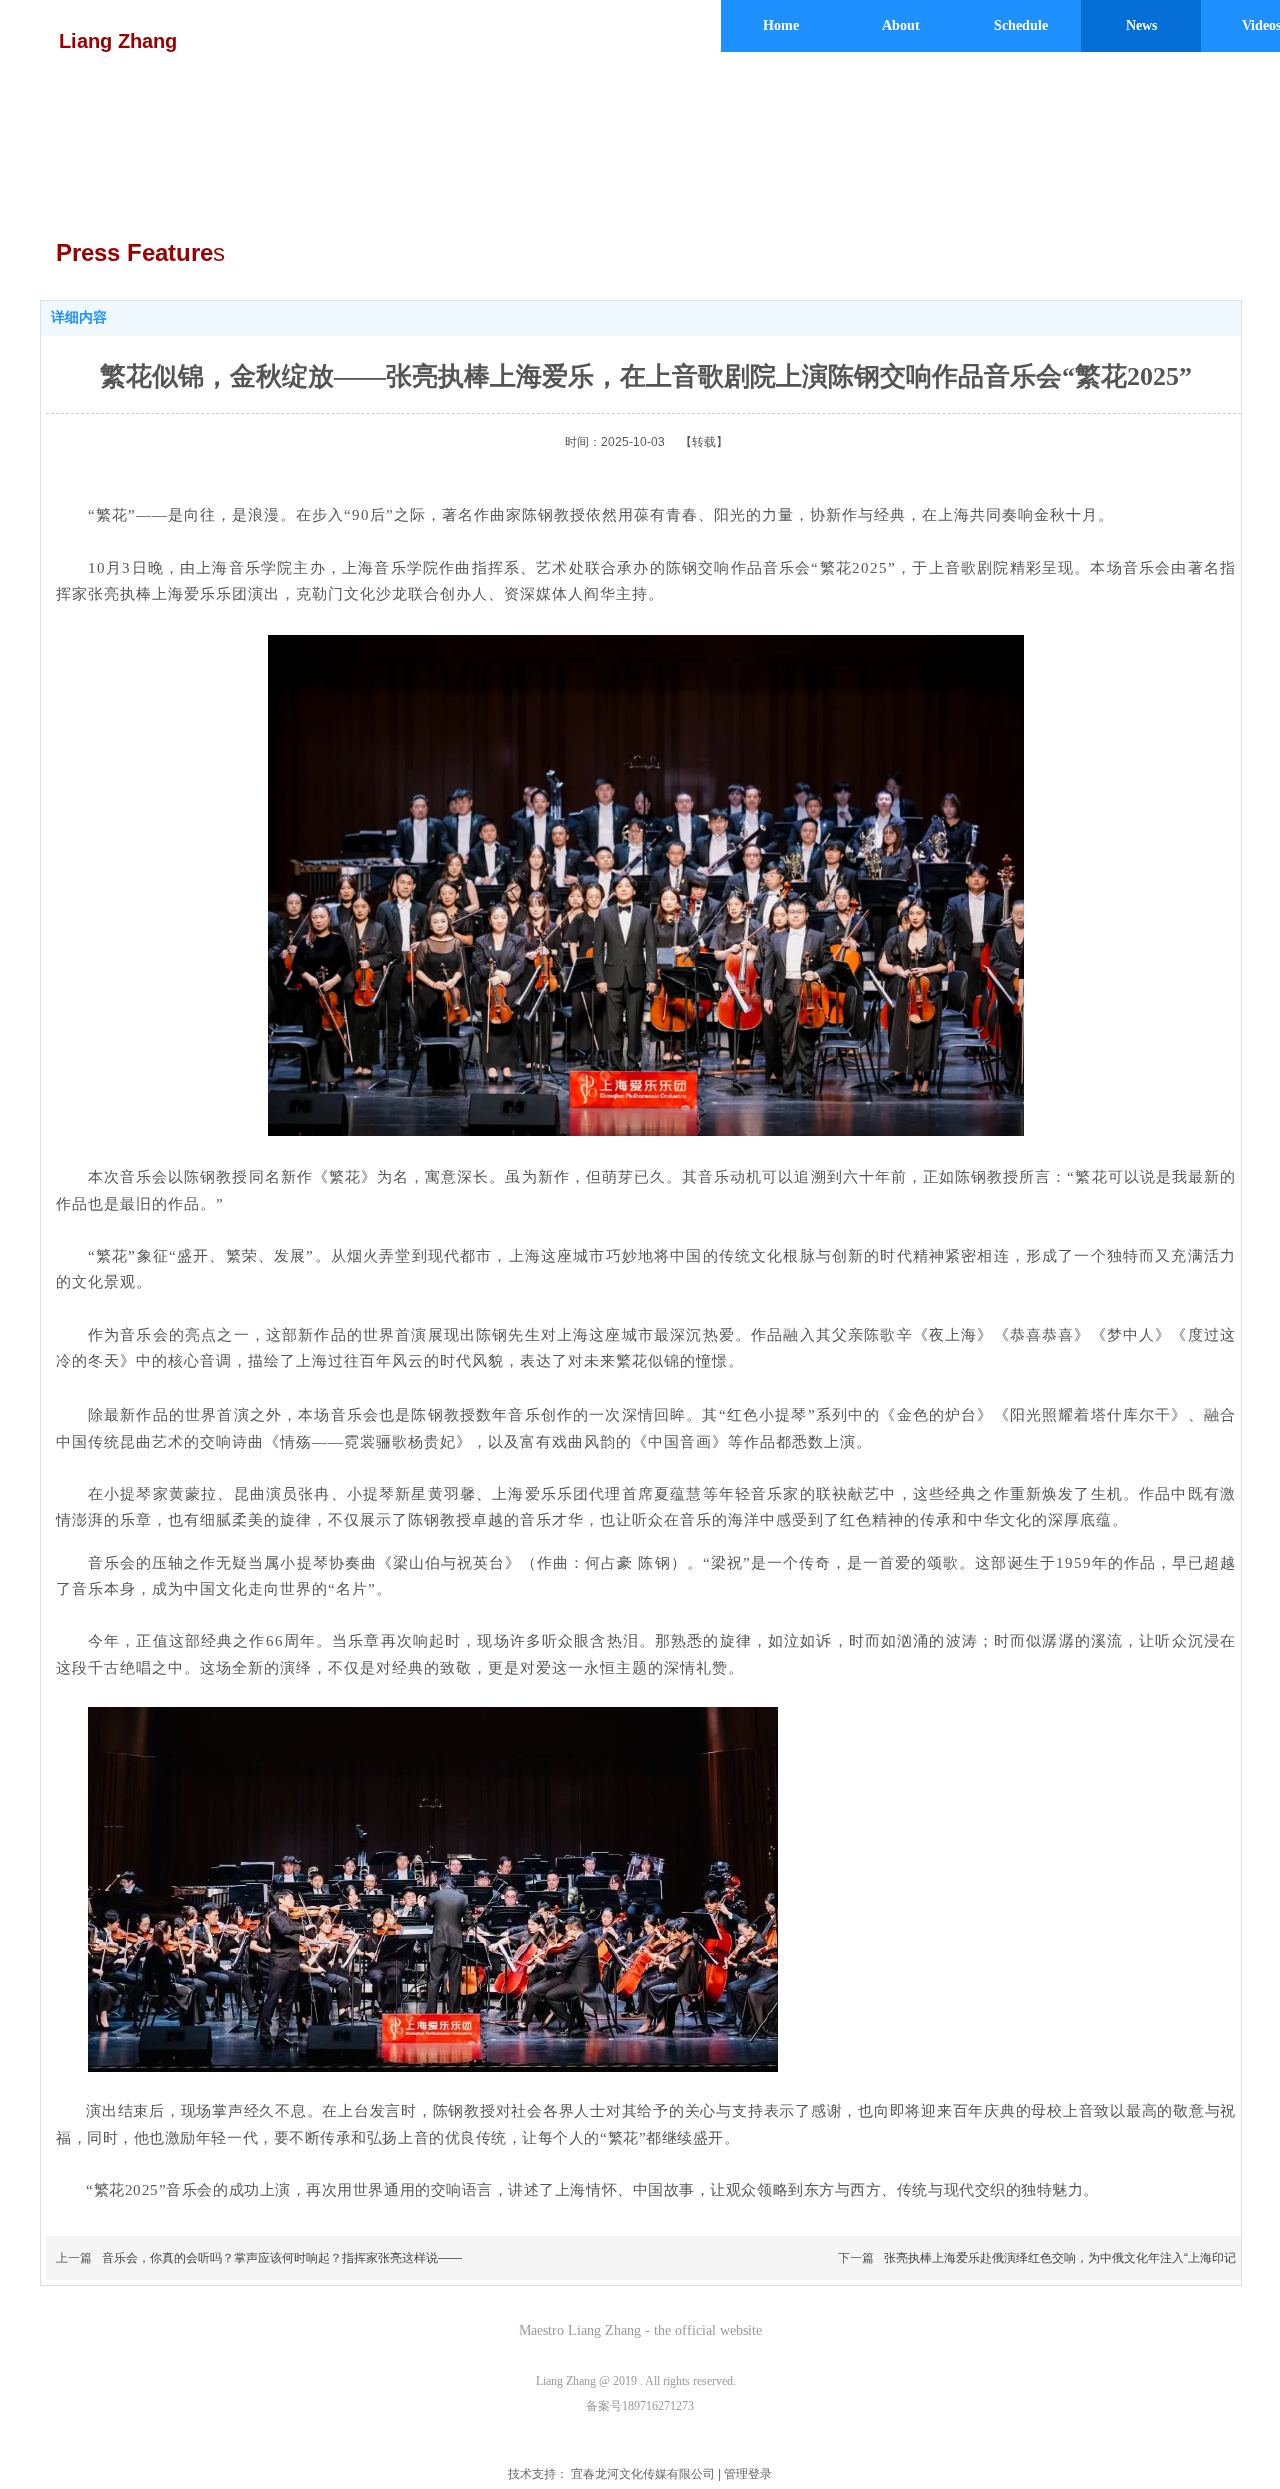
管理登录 (748, 2474)
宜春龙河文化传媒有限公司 (643, 2474)
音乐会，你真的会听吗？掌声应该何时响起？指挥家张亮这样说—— (282, 2258)
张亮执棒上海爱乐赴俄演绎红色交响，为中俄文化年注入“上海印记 (1060, 2258)
